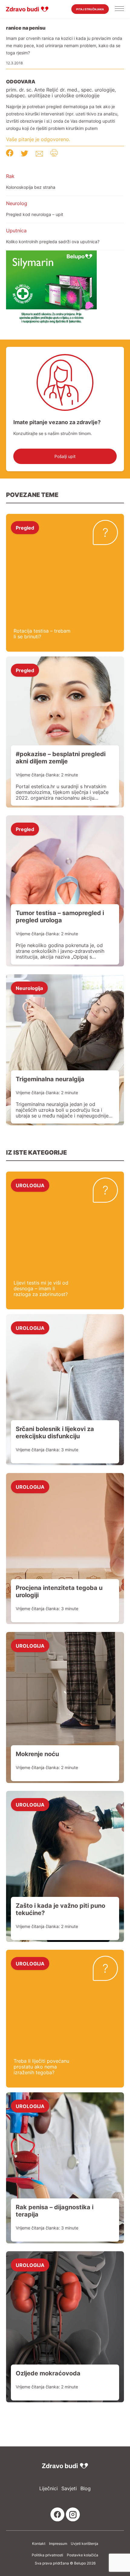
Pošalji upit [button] (65, 456)
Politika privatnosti (47, 2555)
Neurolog (17, 203)
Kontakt (39, 2544)
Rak (10, 176)
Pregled (25, 527)
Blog (86, 2489)
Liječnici (49, 2489)
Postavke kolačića (83, 2555)
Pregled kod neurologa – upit (35, 214)
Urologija (30, 1185)
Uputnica (16, 231)
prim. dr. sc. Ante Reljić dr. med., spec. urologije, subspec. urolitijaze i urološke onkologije (61, 93)
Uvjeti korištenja (84, 2544)
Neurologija (29, 988)
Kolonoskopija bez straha (31, 187)
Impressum (58, 2544)
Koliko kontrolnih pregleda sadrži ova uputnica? (53, 242)
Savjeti (69, 2489)
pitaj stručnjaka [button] (90, 9)
